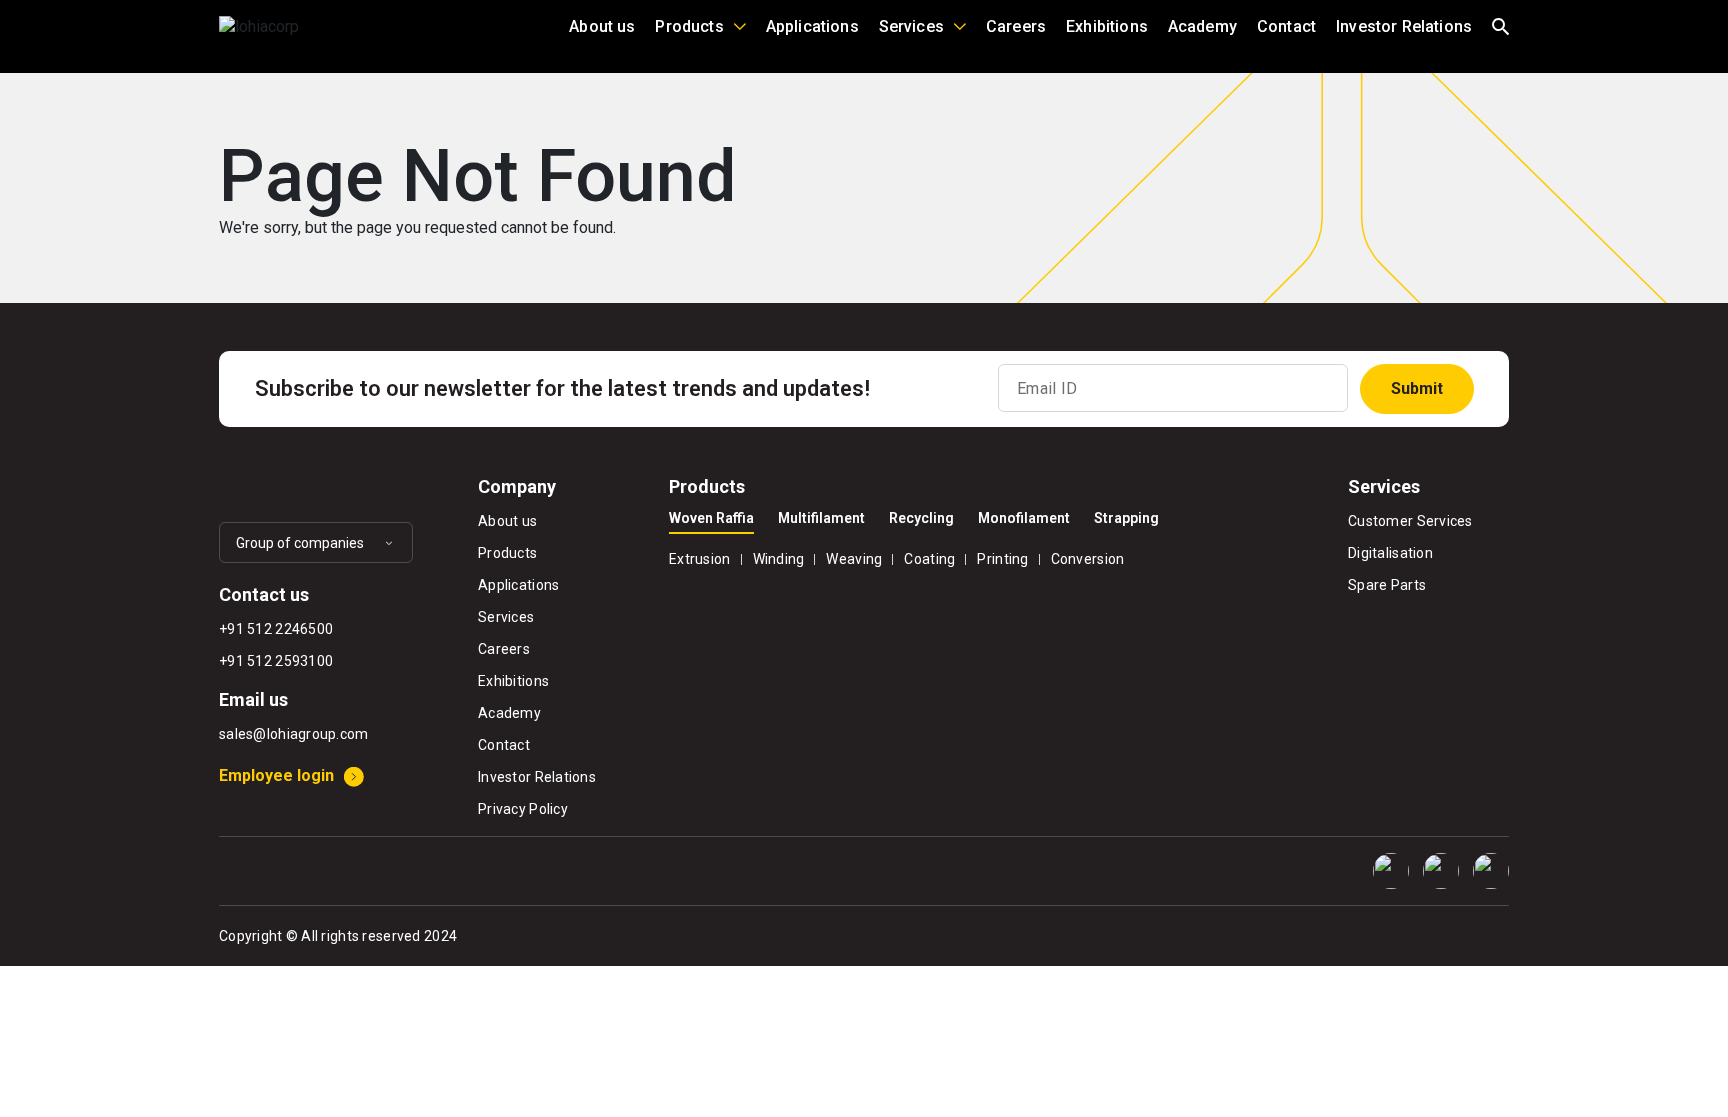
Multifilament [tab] (821, 518)
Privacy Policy (523, 809)
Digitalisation (1390, 553)
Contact (1286, 26)
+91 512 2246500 (276, 629)
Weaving (854, 559)
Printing (1002, 559)
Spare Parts (1387, 585)
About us (602, 26)
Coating (929, 559)
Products (689, 26)
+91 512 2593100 (276, 661)
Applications (812, 26)
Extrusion (700, 559)
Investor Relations (1404, 26)
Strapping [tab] (1126, 518)
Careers (1016, 26)
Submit (1417, 388)
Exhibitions (1107, 26)
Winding (779, 559)
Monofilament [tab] (1024, 518)
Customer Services (1410, 521)
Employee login (276, 775)
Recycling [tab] (921, 518)
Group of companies (300, 543)
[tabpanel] (993, 556)
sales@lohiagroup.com (294, 734)
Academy (1202, 26)
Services (911, 26)
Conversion (1088, 559)
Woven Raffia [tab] (711, 518)
